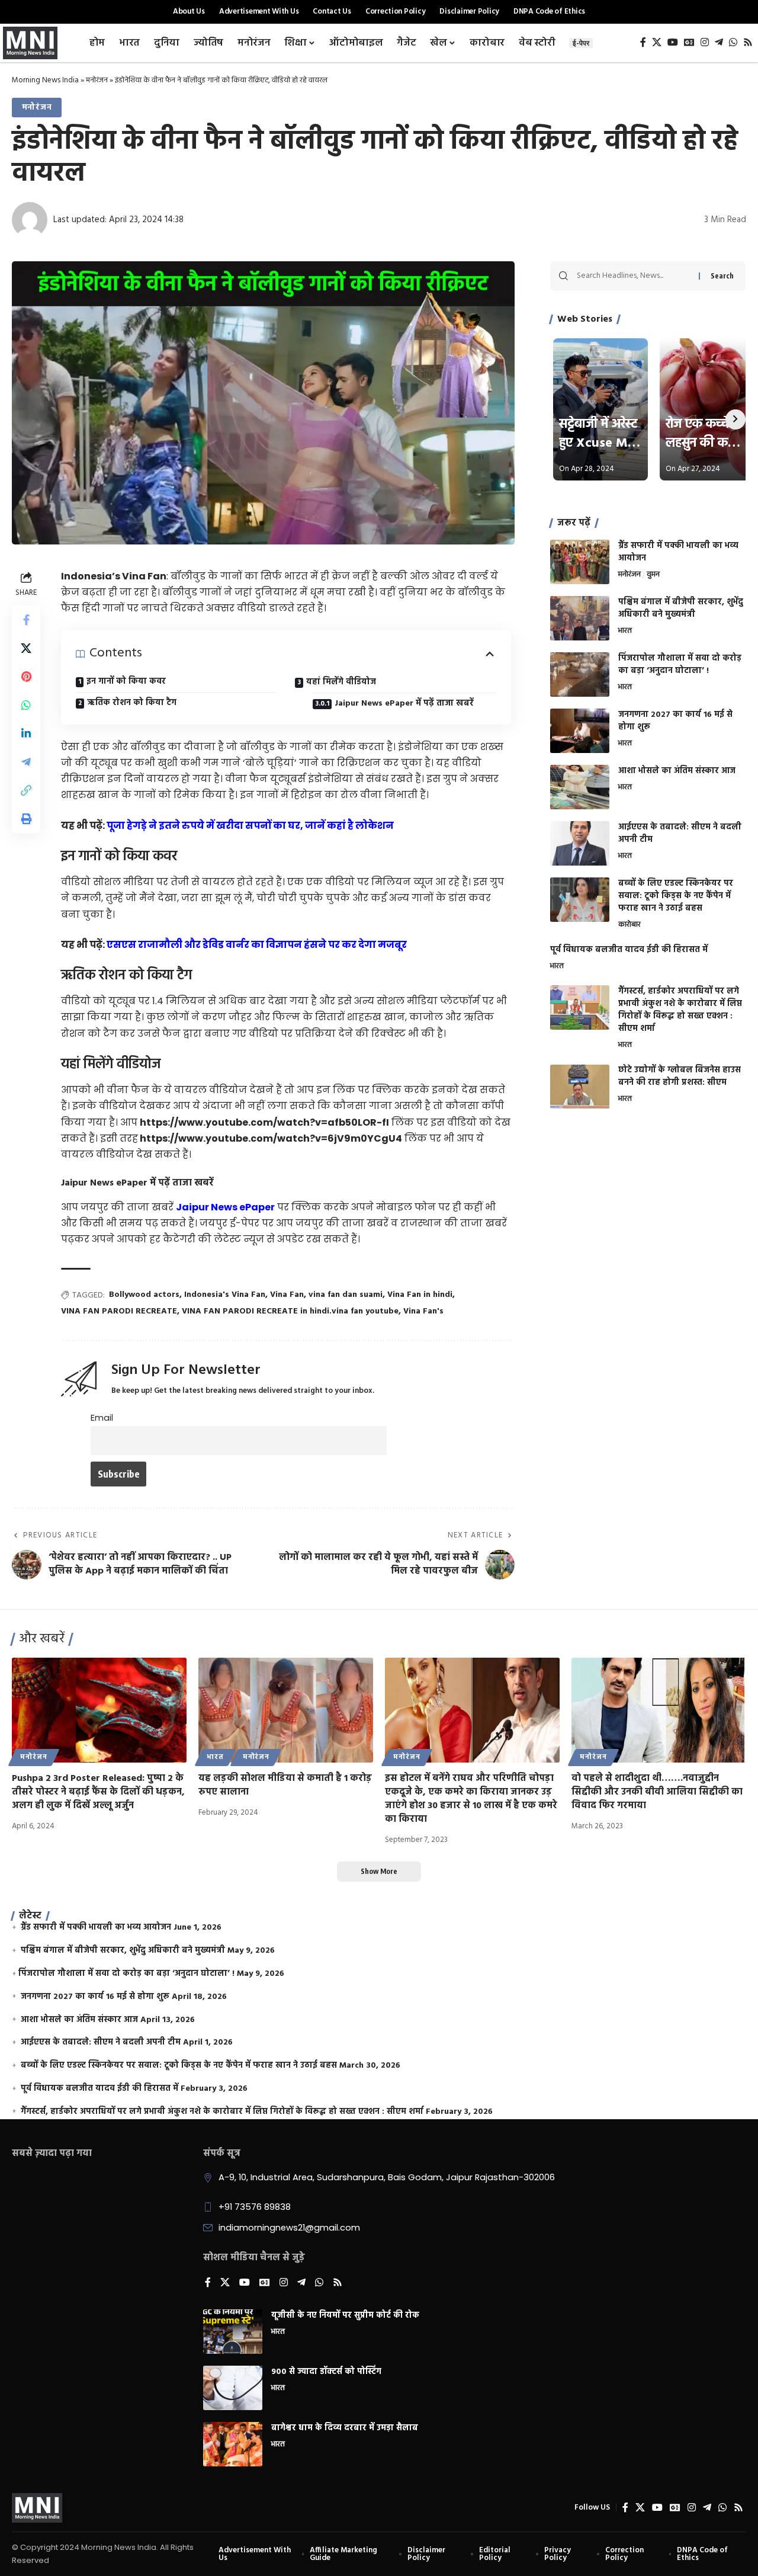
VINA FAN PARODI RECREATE (119, 1311)
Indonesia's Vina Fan (225, 1295)
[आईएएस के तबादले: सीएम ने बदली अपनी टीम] (580, 843)
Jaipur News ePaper (225, 1207)
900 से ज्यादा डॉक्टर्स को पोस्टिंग (326, 2372)
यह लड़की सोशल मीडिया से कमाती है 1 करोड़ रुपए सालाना (285, 1785)
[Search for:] (633, 276)
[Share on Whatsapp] (26, 704)
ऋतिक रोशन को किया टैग (132, 703)
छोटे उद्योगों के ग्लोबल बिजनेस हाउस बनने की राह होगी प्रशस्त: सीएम (680, 1077)
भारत (625, 632)
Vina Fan (287, 1295)
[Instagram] (705, 42)
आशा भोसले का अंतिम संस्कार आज (677, 771)
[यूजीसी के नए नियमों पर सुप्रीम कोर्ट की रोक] (233, 2332)
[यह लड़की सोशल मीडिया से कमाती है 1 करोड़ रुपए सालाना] (286, 1710)
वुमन (653, 575)
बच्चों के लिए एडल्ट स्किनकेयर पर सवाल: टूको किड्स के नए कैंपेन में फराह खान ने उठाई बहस (676, 896)
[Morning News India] (37, 2508)
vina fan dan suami (346, 1295)
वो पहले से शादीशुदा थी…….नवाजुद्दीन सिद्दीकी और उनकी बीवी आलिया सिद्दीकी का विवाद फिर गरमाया (657, 1792)
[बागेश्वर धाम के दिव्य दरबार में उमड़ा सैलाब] (233, 2444)
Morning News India (45, 80)
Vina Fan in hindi (420, 1295)
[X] (657, 42)
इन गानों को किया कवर (126, 682)
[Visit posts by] (30, 220)
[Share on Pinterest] (26, 676)
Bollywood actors (144, 1295)
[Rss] (748, 42)
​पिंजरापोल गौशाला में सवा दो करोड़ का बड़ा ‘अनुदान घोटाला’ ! (680, 665)
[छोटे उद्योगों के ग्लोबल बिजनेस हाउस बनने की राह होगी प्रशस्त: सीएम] (580, 1087)
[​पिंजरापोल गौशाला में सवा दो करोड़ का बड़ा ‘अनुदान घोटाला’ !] (580, 675)
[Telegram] (719, 42)
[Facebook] (643, 42)
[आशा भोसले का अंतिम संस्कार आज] (580, 787)
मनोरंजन (97, 80)
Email (102, 1418)
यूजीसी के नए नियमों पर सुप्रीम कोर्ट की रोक (345, 2316)
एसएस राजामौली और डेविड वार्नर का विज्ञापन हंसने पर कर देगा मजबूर (257, 945)
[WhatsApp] (733, 42)
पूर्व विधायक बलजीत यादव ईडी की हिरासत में (629, 950)
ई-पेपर (581, 43)
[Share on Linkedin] (26, 733)
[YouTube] (673, 42)
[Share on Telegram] (26, 761)
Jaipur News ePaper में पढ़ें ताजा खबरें (404, 704)
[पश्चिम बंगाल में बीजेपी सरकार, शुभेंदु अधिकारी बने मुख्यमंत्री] (580, 618)
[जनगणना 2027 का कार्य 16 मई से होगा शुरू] (580, 731)
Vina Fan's (423, 1311)
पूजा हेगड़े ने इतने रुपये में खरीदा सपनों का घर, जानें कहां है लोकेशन (250, 826)
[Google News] (689, 42)
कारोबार (629, 925)
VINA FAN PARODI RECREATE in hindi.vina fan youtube (290, 1311)
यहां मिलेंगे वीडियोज (341, 682)
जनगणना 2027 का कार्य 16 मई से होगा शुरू (675, 721)
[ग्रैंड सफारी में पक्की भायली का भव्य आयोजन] (580, 562)
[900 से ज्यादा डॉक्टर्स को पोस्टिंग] (233, 2388)
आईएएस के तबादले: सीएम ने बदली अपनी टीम (680, 834)
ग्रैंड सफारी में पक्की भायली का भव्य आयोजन (678, 552)
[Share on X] (26, 648)
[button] (26, 790)
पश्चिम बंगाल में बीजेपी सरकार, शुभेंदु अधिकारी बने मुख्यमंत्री (681, 608)
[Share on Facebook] (26, 619)
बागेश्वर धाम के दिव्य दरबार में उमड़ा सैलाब (345, 2428)
